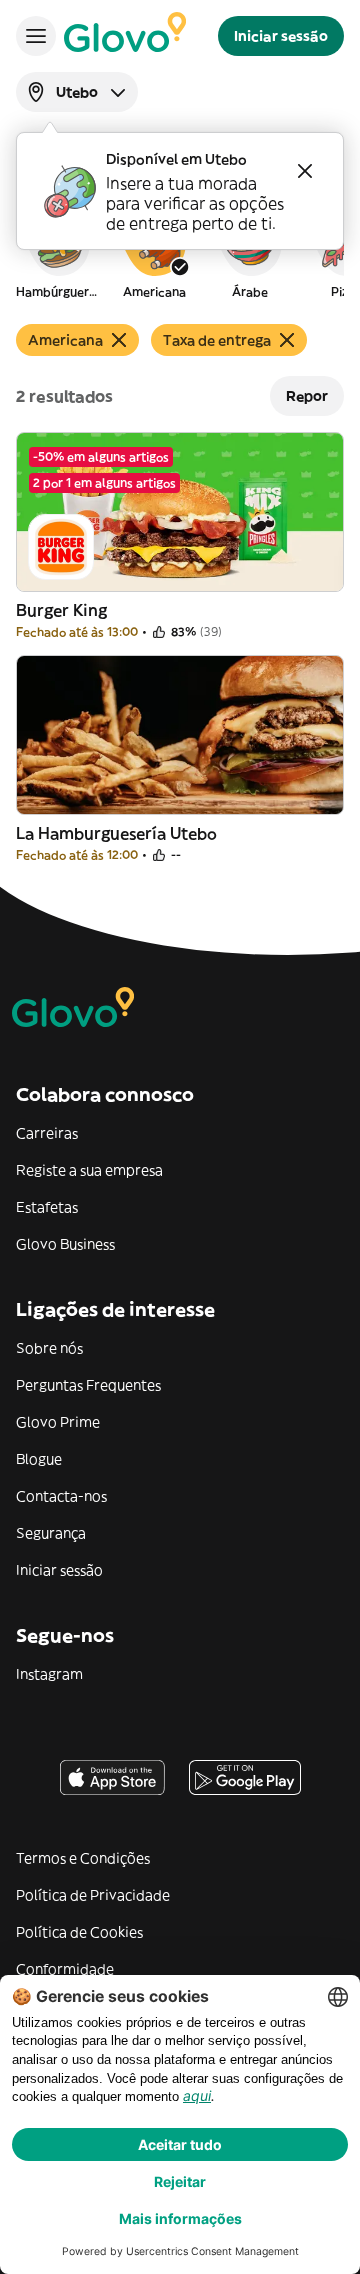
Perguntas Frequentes (88, 1385)
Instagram (49, 1674)
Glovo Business (65, 1244)
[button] (58, 254)
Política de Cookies (79, 1932)
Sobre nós (49, 1348)
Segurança (51, 1533)
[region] (180, 254)
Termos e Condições (83, 1858)
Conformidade (65, 1969)
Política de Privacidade (93, 1895)
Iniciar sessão (59, 1570)
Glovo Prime (58, 1422)
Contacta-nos (61, 1496)
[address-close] (305, 171)
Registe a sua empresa (89, 1170)
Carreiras (47, 1133)
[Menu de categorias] (36, 36)
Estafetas (47, 1207)
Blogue (39, 1459)
